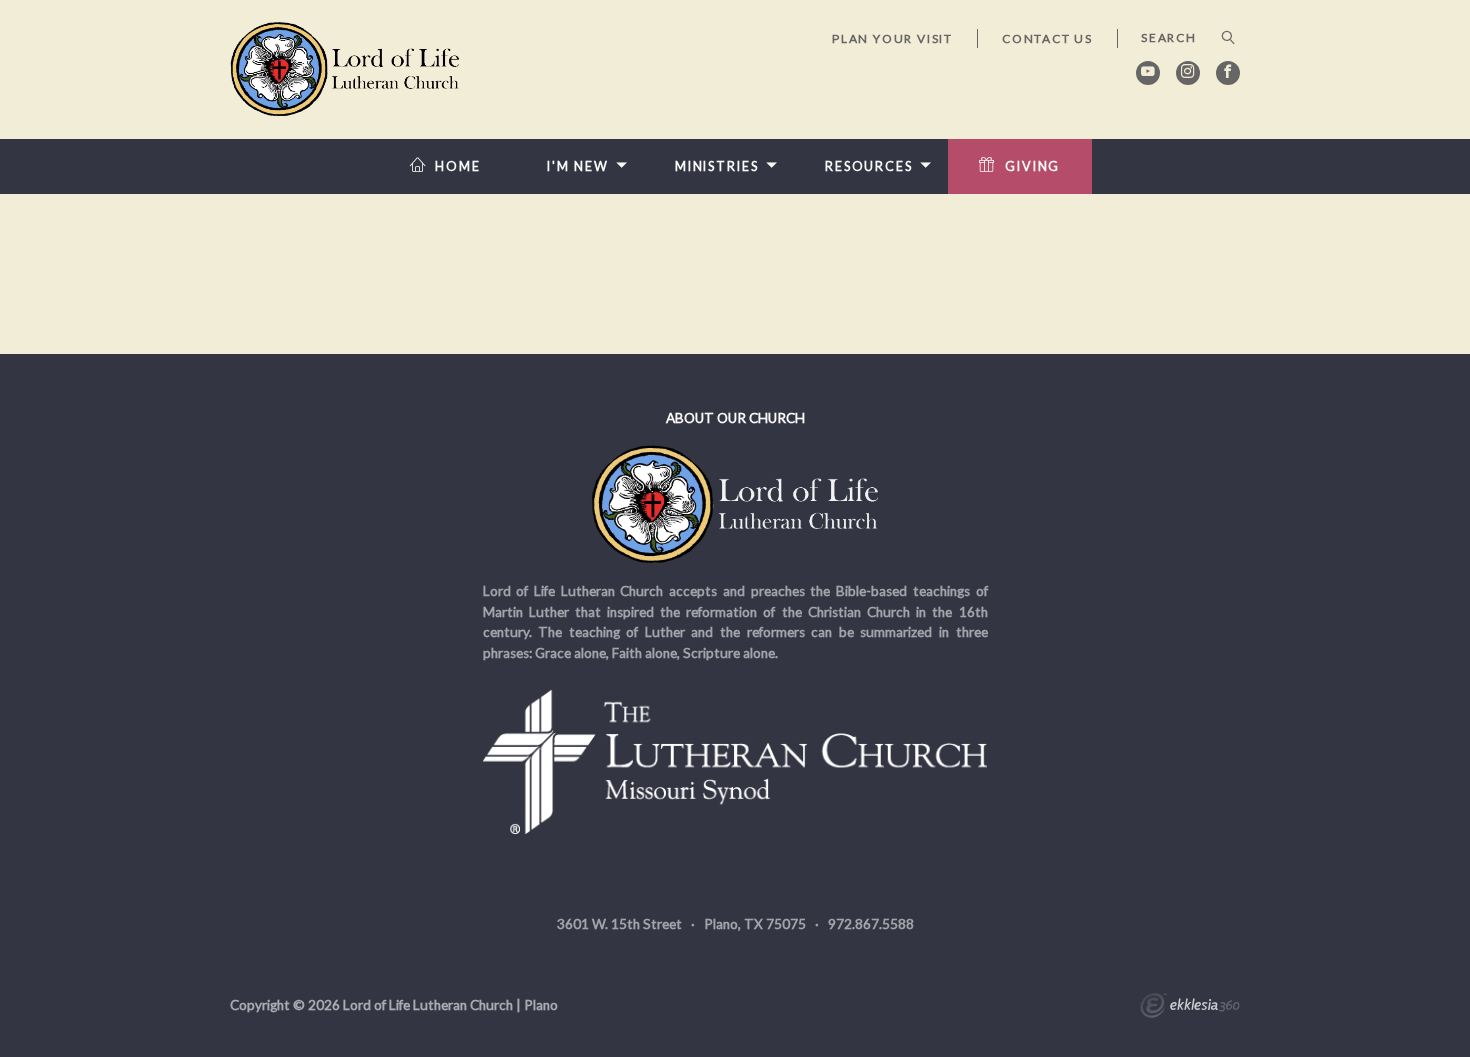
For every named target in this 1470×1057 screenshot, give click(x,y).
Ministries (717, 166)
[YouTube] (1148, 73)
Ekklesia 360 (1190, 1008)
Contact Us (1047, 38)
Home (458, 166)
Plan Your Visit (892, 38)
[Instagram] (1188, 73)
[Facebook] (1228, 73)
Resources (869, 166)
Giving (1032, 166)
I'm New (577, 166)
